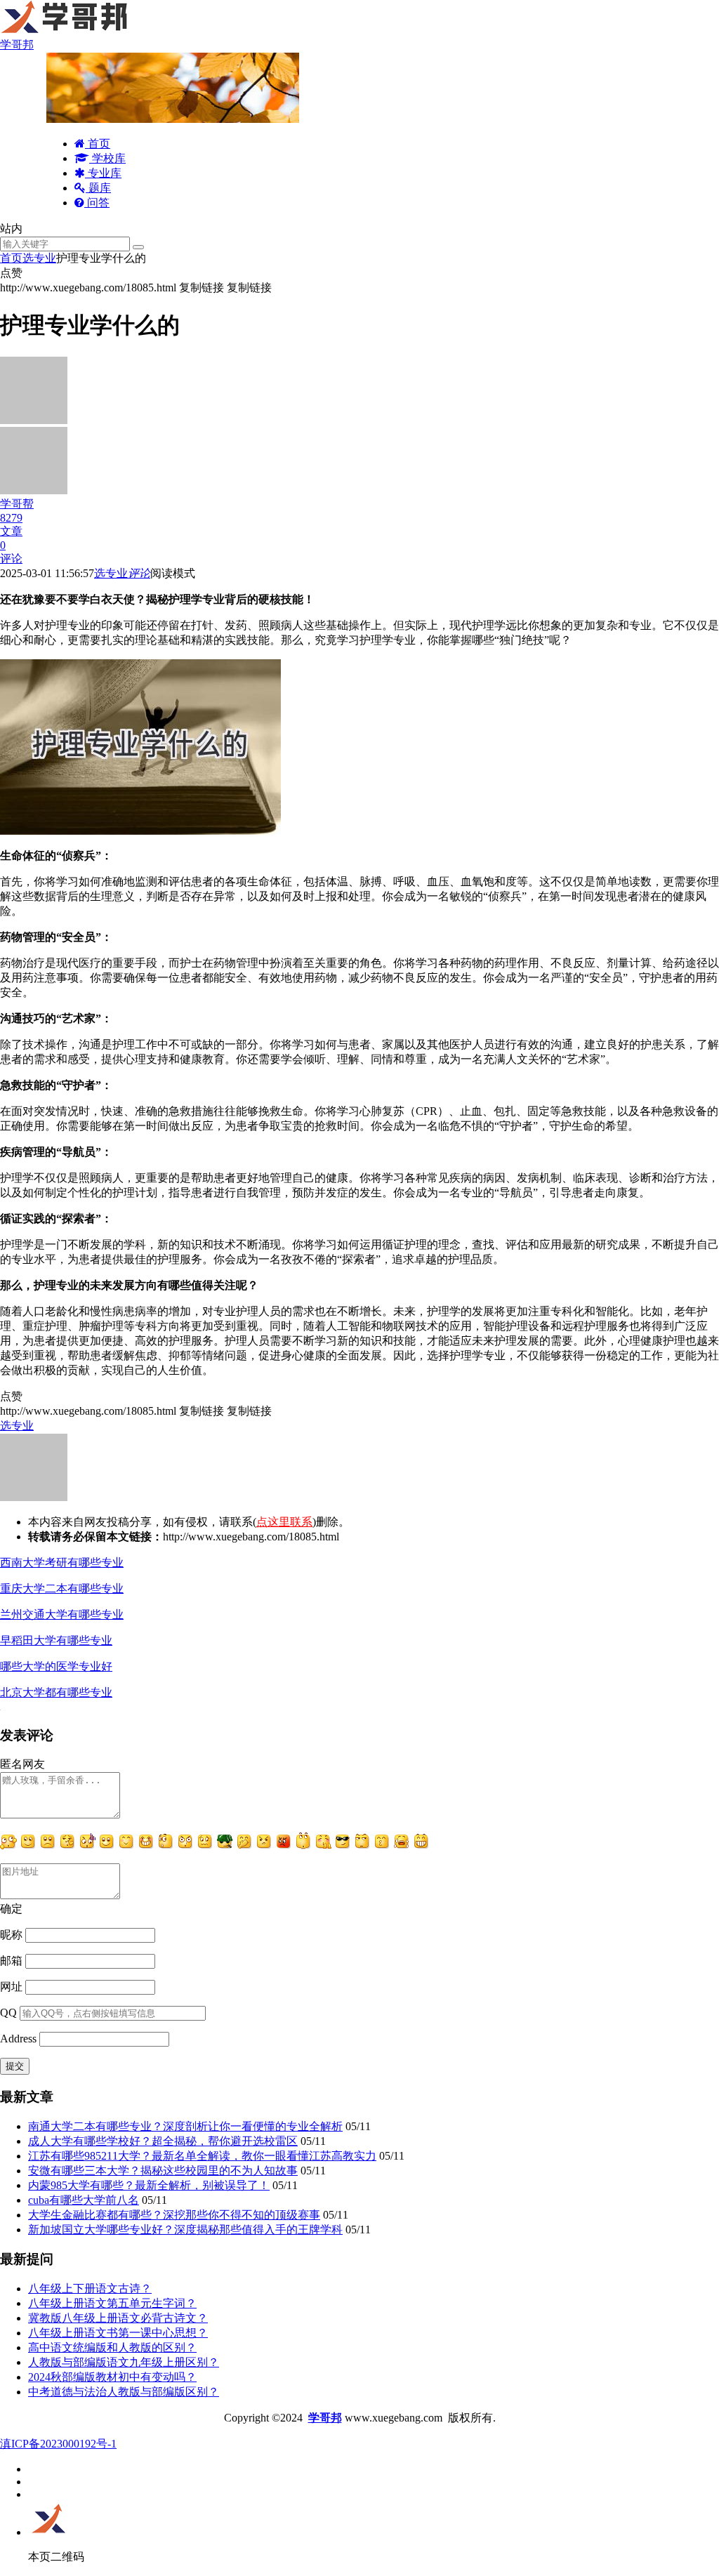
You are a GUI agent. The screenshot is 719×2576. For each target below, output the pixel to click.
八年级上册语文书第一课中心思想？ (118, 2333)
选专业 (39, 258)
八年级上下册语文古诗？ (90, 2288)
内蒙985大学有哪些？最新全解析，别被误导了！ (149, 2185)
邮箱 (11, 1961)
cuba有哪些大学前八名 (84, 2200)
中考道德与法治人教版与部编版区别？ (124, 2392)
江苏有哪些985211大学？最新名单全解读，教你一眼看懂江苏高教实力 (202, 2156)
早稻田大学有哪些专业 (56, 1640)
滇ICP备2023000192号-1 (58, 2444)
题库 (98, 188)
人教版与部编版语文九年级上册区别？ (124, 2362)
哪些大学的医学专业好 (56, 1666)
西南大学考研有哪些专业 (62, 1563)
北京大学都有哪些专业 (56, 1692)
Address (20, 2039)
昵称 (11, 1935)
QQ (8, 2013)
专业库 (103, 173)
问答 (97, 203)
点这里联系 (284, 1522)
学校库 (107, 158)
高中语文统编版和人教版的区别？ (112, 2347)
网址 (11, 1987)
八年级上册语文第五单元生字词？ (112, 2303)
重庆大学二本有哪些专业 (62, 1588)
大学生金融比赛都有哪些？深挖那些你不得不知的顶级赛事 (174, 2215)
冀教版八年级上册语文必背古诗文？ (118, 2318)
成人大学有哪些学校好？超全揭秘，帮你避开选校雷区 (163, 2141)
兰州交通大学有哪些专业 (62, 1614)
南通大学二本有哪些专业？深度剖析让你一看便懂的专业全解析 (185, 2126)
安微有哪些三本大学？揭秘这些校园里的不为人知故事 (163, 2171)
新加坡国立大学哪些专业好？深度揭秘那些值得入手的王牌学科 (185, 2230)
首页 (98, 144)
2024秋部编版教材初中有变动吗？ (112, 2377)
